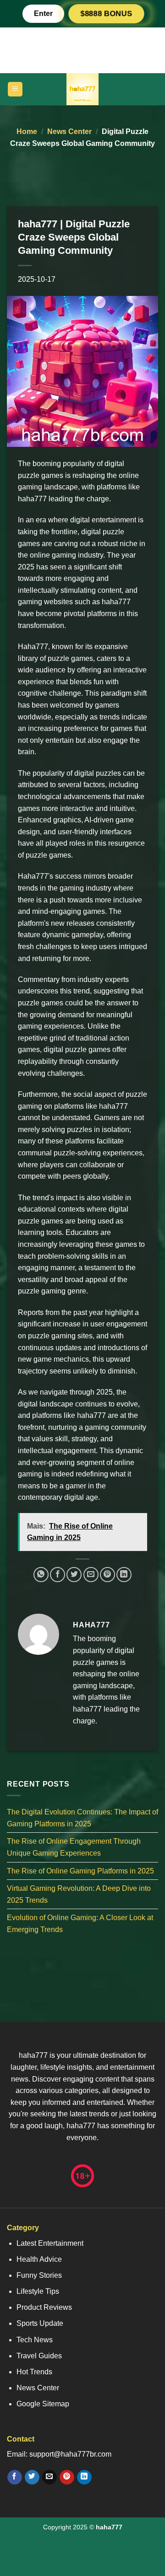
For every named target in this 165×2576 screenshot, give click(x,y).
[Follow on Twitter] (32, 2477)
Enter (43, 13)
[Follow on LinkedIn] (84, 2477)
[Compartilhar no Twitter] (74, 1575)
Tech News (35, 2340)
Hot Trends (34, 2372)
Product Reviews (44, 2307)
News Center (69, 131)
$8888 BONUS (106, 13)
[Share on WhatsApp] (41, 1575)
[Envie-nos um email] (49, 2477)
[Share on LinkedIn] (124, 1575)
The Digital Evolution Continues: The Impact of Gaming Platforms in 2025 (82, 1818)
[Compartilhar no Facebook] (58, 1575)
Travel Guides (39, 2356)
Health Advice (39, 2259)
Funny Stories (39, 2275)
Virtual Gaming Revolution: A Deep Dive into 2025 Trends (79, 1894)
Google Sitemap (43, 2404)
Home (27, 131)
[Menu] (15, 89)
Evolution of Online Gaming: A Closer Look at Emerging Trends (80, 1924)
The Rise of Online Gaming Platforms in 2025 (80, 1870)
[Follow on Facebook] (14, 2477)
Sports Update (40, 2323)
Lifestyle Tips (38, 2291)
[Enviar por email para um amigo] (91, 1575)
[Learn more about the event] (82, 50)
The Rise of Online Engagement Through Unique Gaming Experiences (74, 1847)
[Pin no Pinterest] (107, 1575)
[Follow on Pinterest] (67, 2477)
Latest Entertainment (50, 2243)
